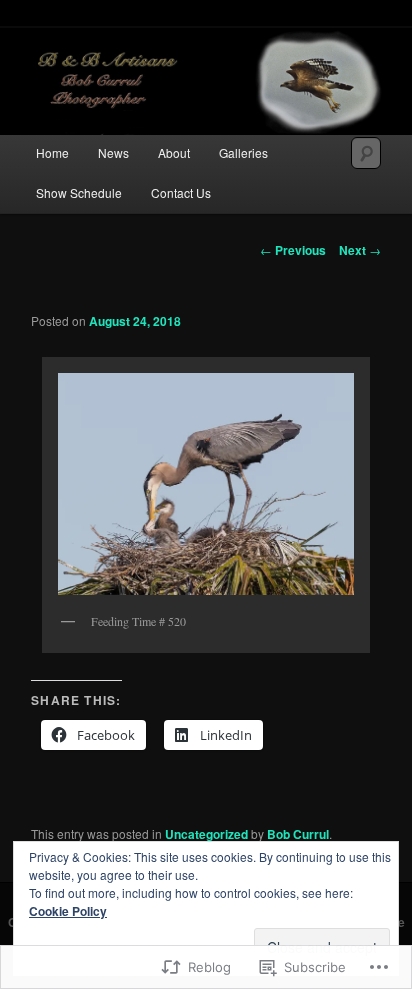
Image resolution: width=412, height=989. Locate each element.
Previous (293, 250)
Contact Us (181, 192)
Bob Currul (298, 834)
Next (360, 250)
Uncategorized (206, 834)
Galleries (243, 152)
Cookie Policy (68, 911)
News (113, 152)
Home (52, 152)
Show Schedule (79, 192)
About (174, 152)
